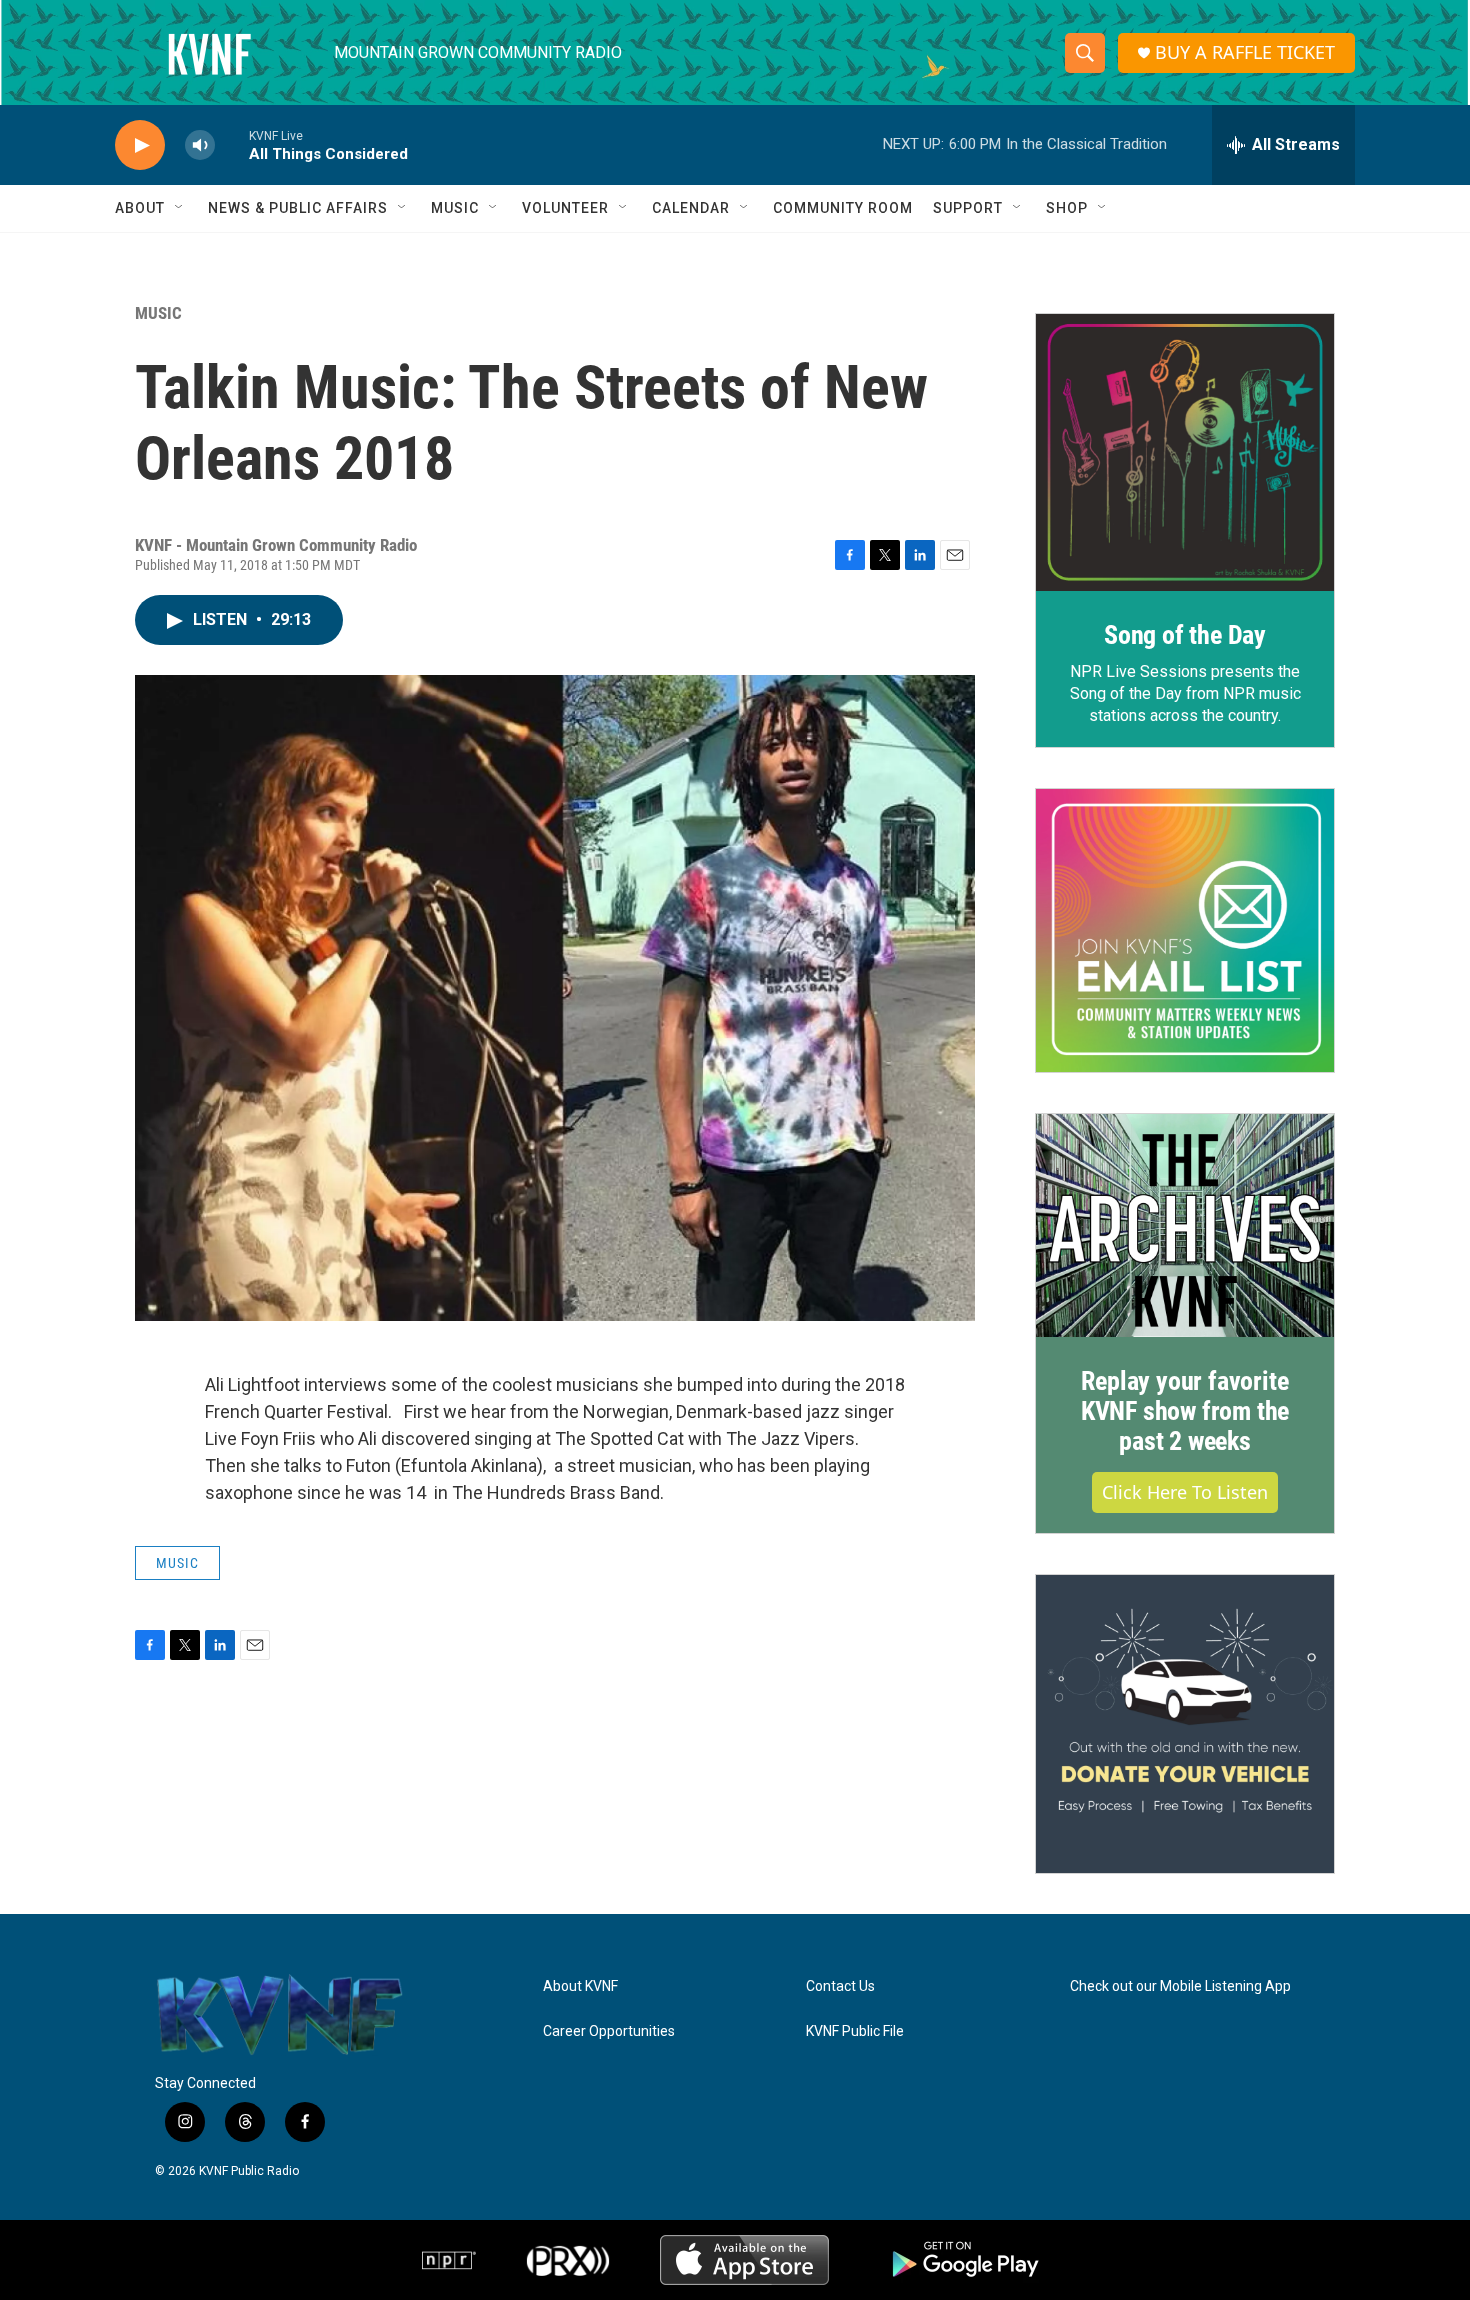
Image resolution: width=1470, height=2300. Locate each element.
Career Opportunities (609, 2031)
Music (455, 208)
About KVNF (580, 1986)
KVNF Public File (855, 2031)
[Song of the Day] (1185, 452)
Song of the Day (1185, 635)
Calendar (691, 208)
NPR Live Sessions (1138, 671)
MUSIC (158, 313)
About (140, 208)
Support (968, 208)
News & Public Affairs (298, 208)
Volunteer (565, 208)
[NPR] (449, 2260)
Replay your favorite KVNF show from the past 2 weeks (1185, 1411)
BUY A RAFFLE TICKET (1245, 52)
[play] (140, 145)
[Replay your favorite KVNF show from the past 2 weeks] (1185, 1226)
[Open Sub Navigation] (180, 208)
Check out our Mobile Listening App (1180, 1986)
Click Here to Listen (1185, 1492)
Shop (1067, 208)
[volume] (200, 145)
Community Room (843, 208)
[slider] (232, 144)
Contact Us (840, 1986)
